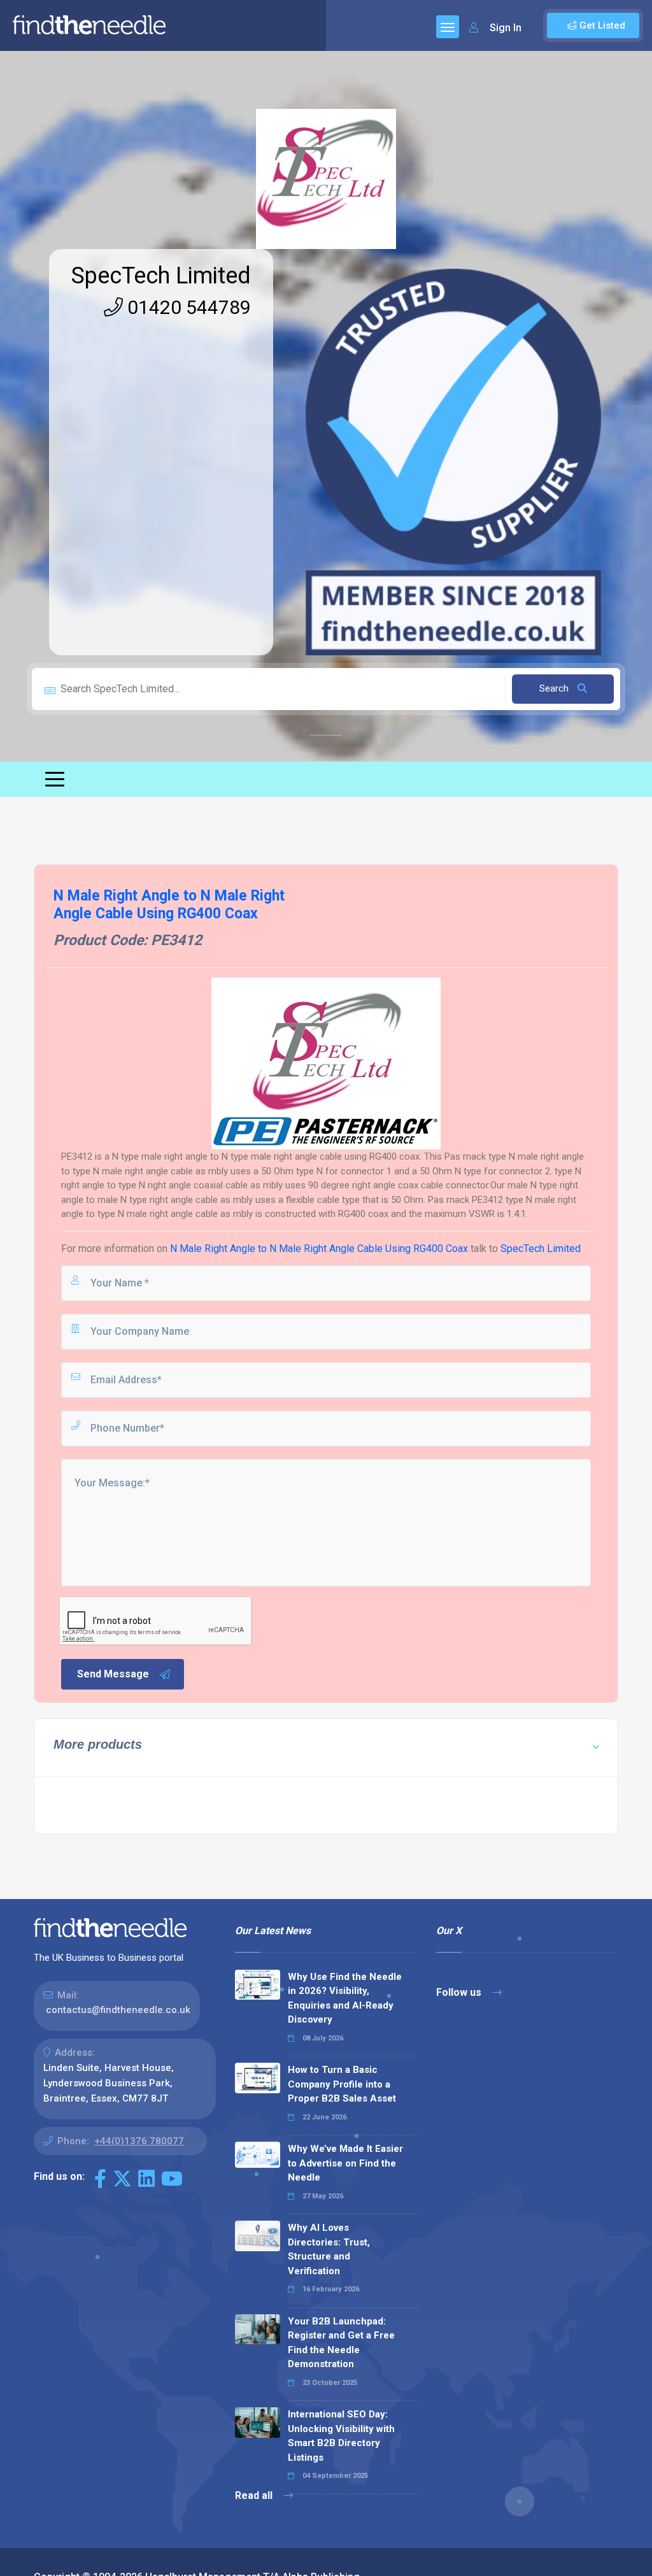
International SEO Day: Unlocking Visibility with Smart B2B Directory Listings (341, 2436)
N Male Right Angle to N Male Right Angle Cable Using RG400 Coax (319, 1249)
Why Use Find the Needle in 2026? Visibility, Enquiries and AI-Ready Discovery (345, 1998)
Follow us (460, 1992)
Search (555, 688)
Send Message (113, 1674)
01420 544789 (187, 307)
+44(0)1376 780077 (139, 2141)
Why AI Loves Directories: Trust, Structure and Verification (329, 2249)
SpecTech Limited (161, 276)
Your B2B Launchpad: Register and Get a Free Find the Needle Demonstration (341, 2343)
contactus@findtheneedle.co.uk (118, 2010)
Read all (255, 2495)
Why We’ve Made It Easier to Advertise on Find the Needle (345, 2163)
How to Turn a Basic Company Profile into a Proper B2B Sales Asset (342, 2084)
